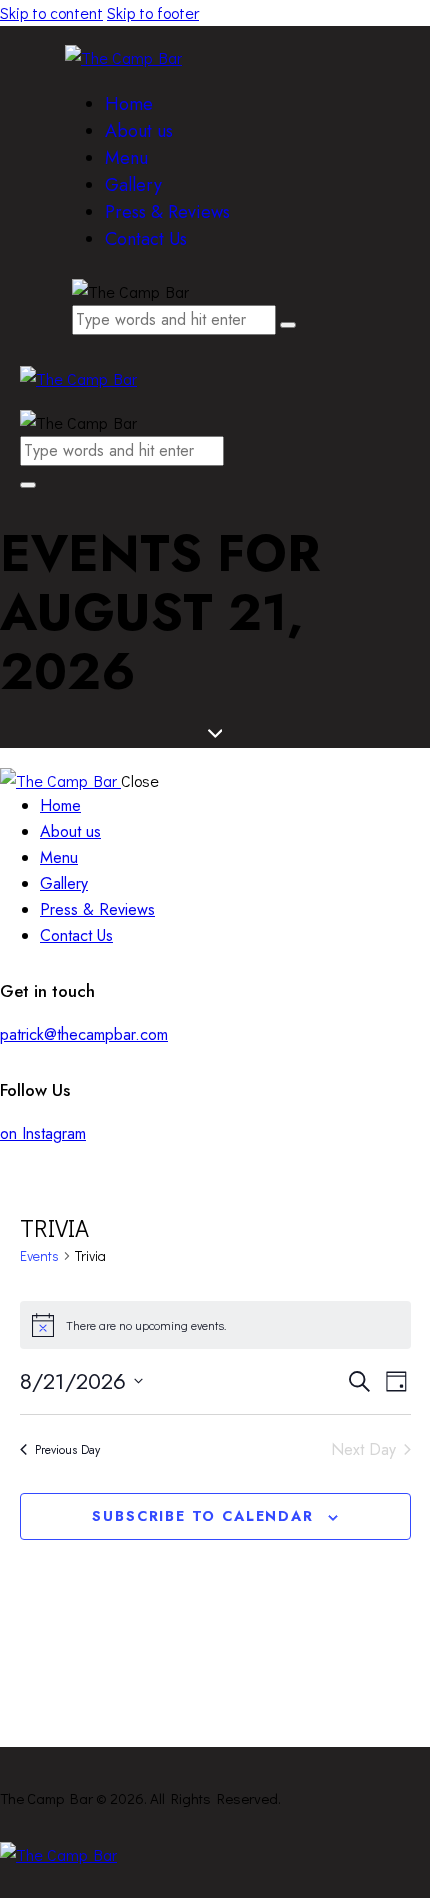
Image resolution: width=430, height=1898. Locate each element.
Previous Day (67, 1450)
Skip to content (51, 12)
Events (39, 1255)
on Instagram (43, 1133)
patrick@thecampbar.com (84, 1034)
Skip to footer (153, 12)
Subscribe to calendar (202, 1516)
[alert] (215, 1325)
